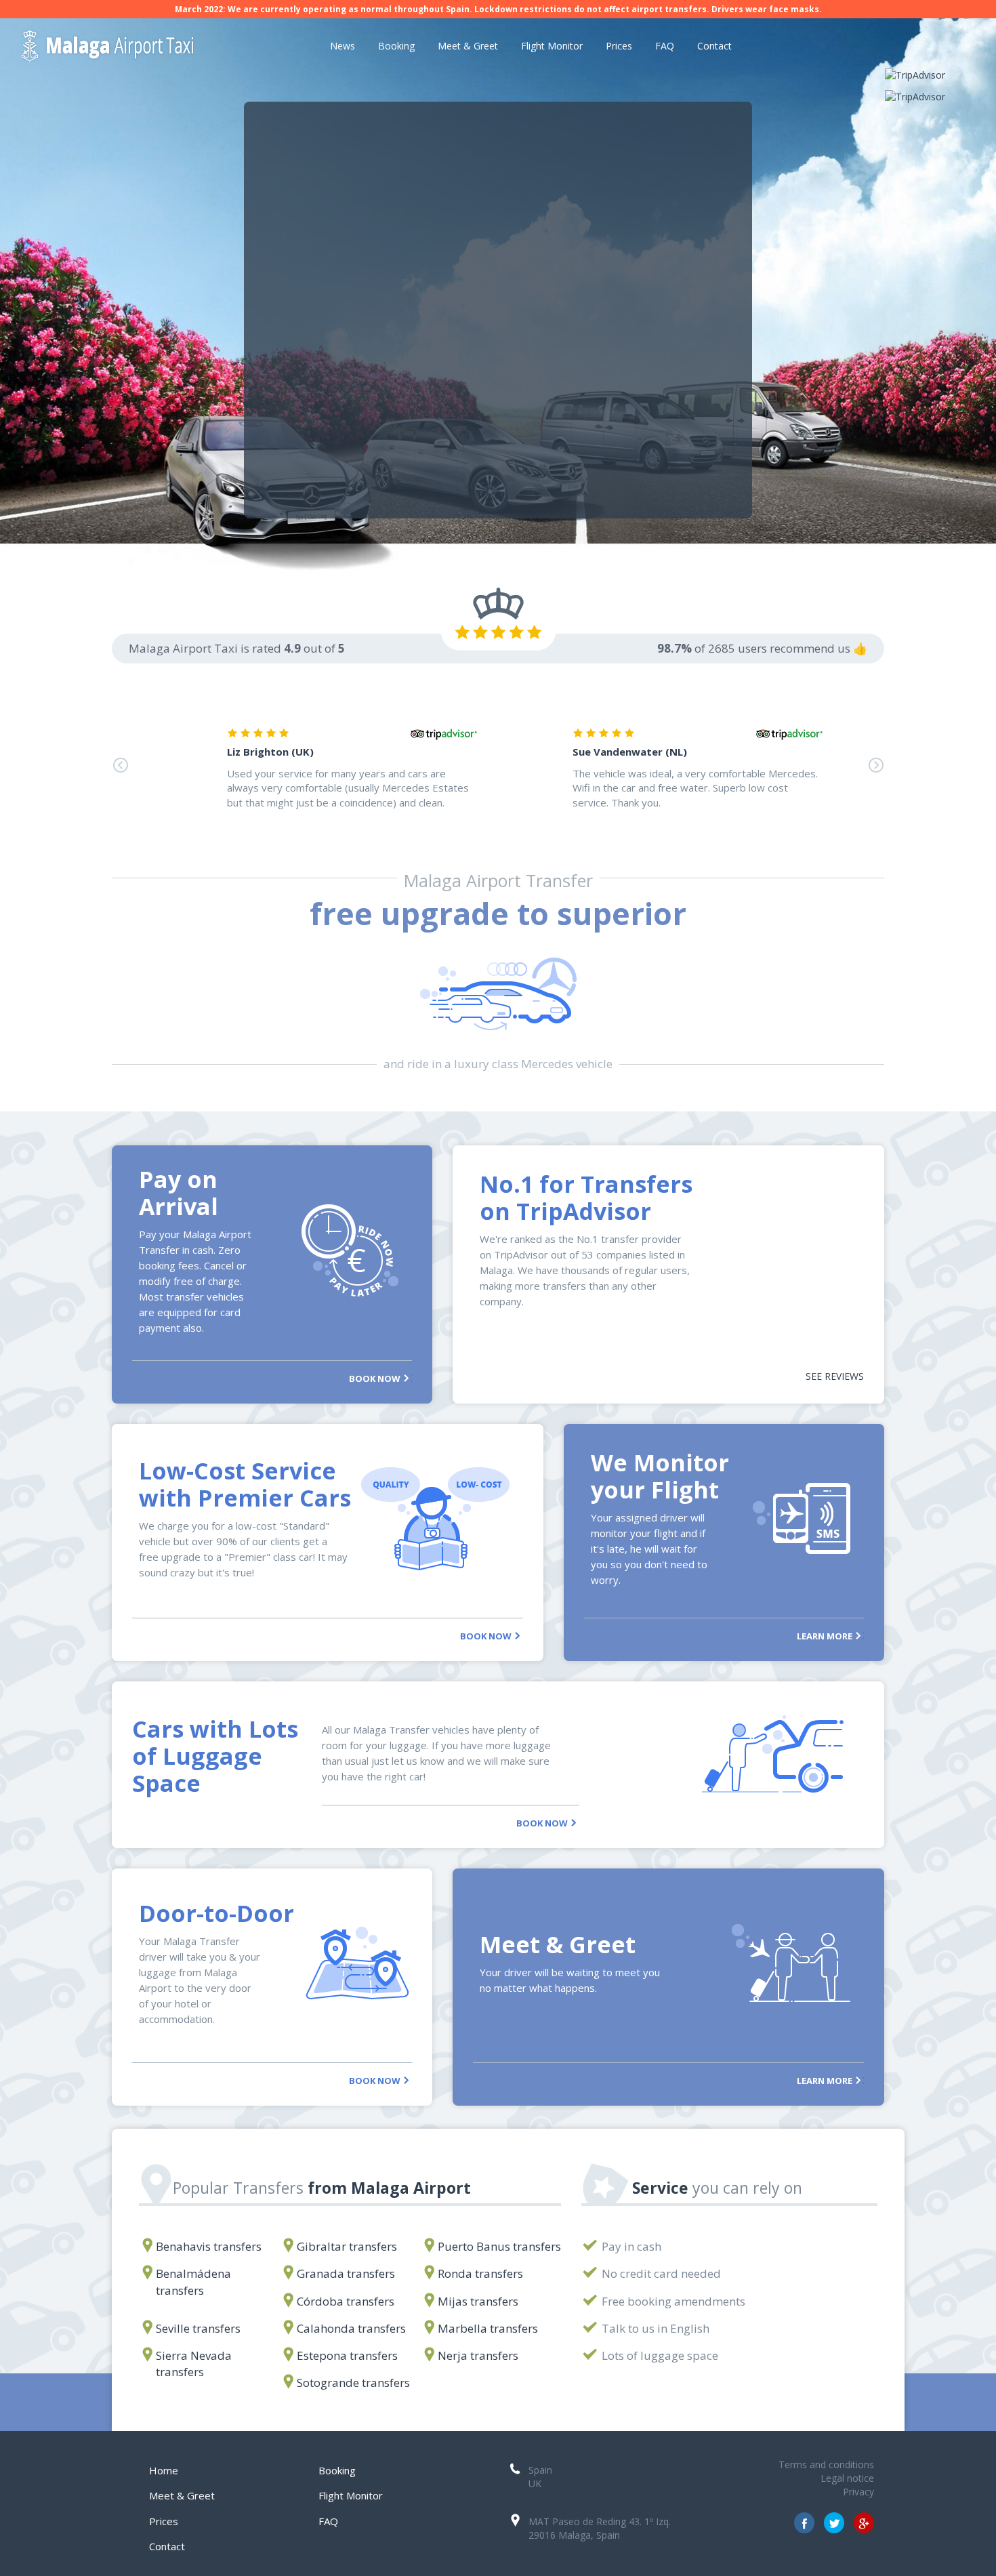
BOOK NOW (376, 1378)
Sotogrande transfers (353, 2383)
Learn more (826, 1635)
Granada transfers (346, 2273)
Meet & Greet (468, 46)
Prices (619, 46)
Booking (396, 46)
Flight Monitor (552, 46)
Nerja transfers (478, 2355)
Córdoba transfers (346, 2301)
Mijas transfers (478, 2301)
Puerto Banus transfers (499, 2246)
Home (164, 2470)
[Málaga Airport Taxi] (123, 46)
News (343, 46)
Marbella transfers (488, 2328)
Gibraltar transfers (347, 2246)
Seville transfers (198, 2328)
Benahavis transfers (209, 2246)
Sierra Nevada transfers (194, 2364)
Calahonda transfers (351, 2328)
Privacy (858, 2492)
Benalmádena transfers (193, 2282)
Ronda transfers (480, 2273)
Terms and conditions (826, 2465)
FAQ (665, 46)
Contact (714, 46)
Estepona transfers (347, 2355)
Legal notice (847, 2478)
